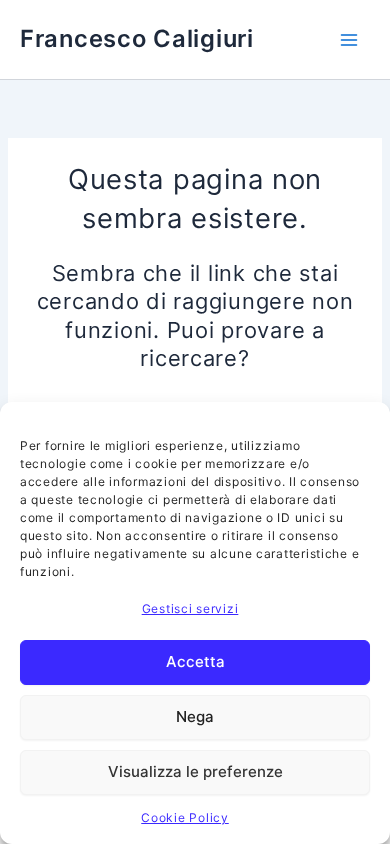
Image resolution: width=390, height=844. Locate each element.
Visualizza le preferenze (195, 771)
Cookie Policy (185, 817)
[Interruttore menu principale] (349, 40)
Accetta (195, 661)
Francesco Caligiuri (137, 38)
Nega (195, 716)
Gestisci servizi (190, 608)
